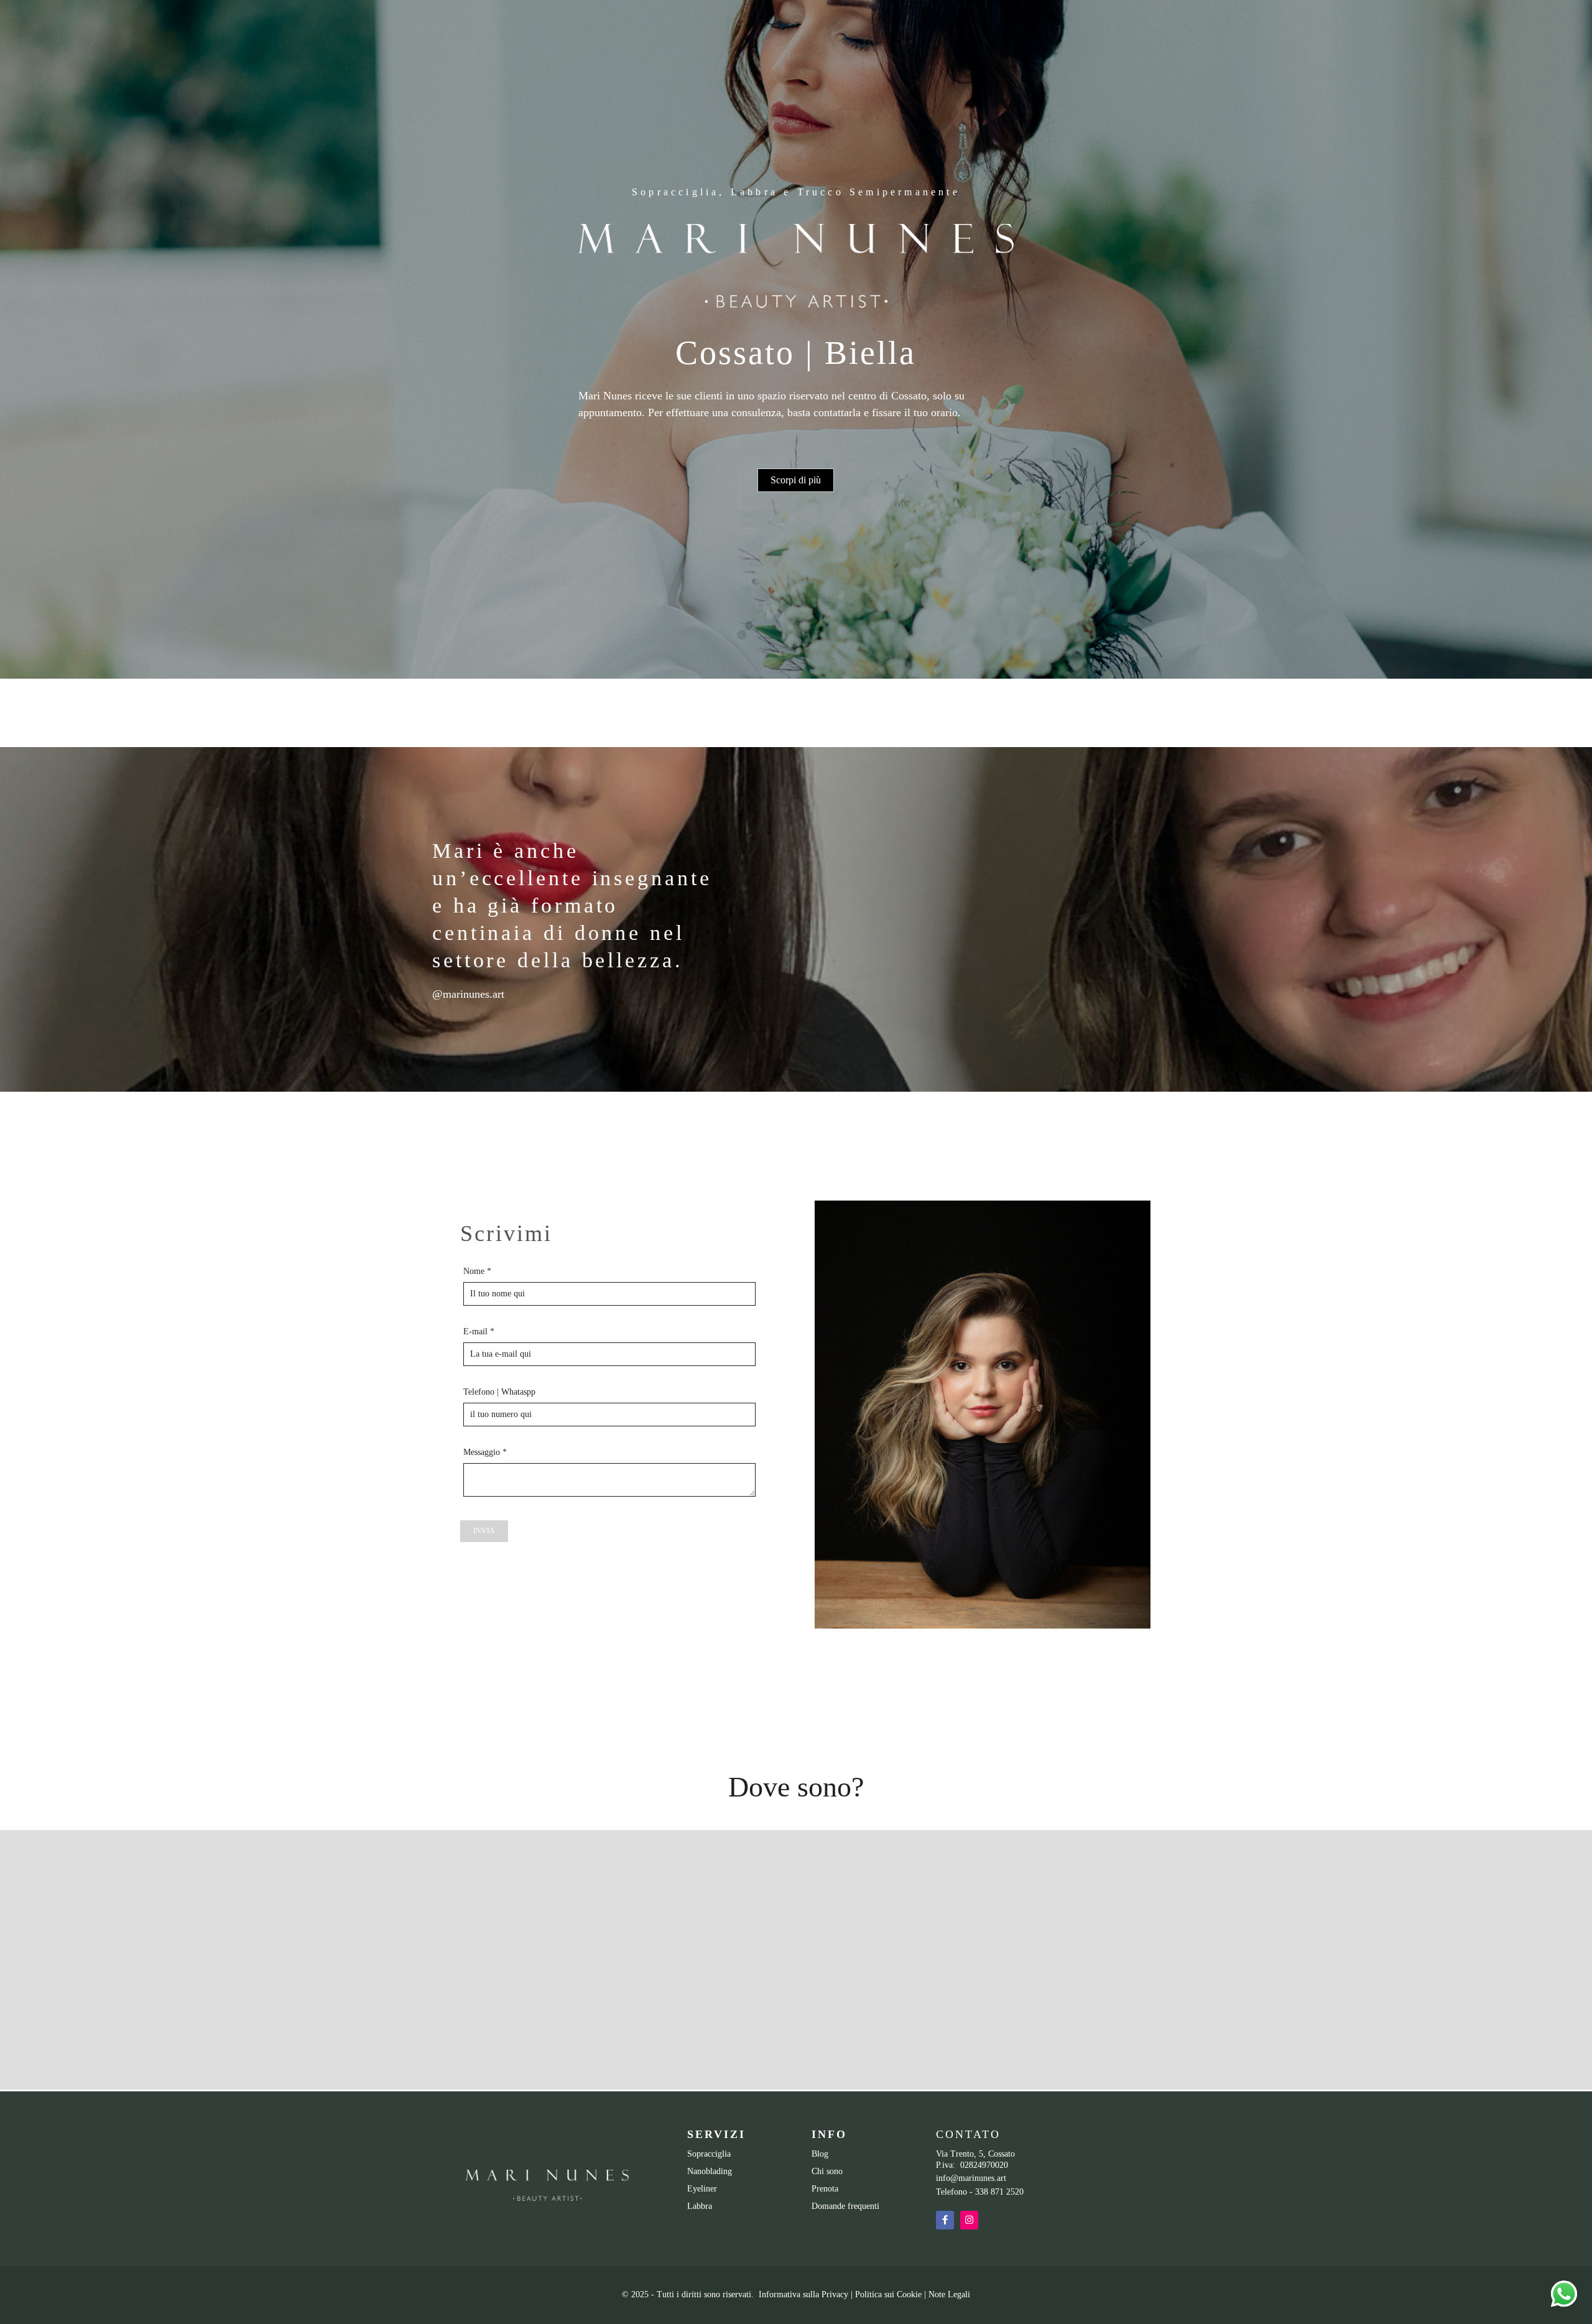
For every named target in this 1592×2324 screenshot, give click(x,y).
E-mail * (479, 1332)
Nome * (477, 1271)
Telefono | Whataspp (499, 1392)
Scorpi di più (796, 480)
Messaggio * (485, 1452)
